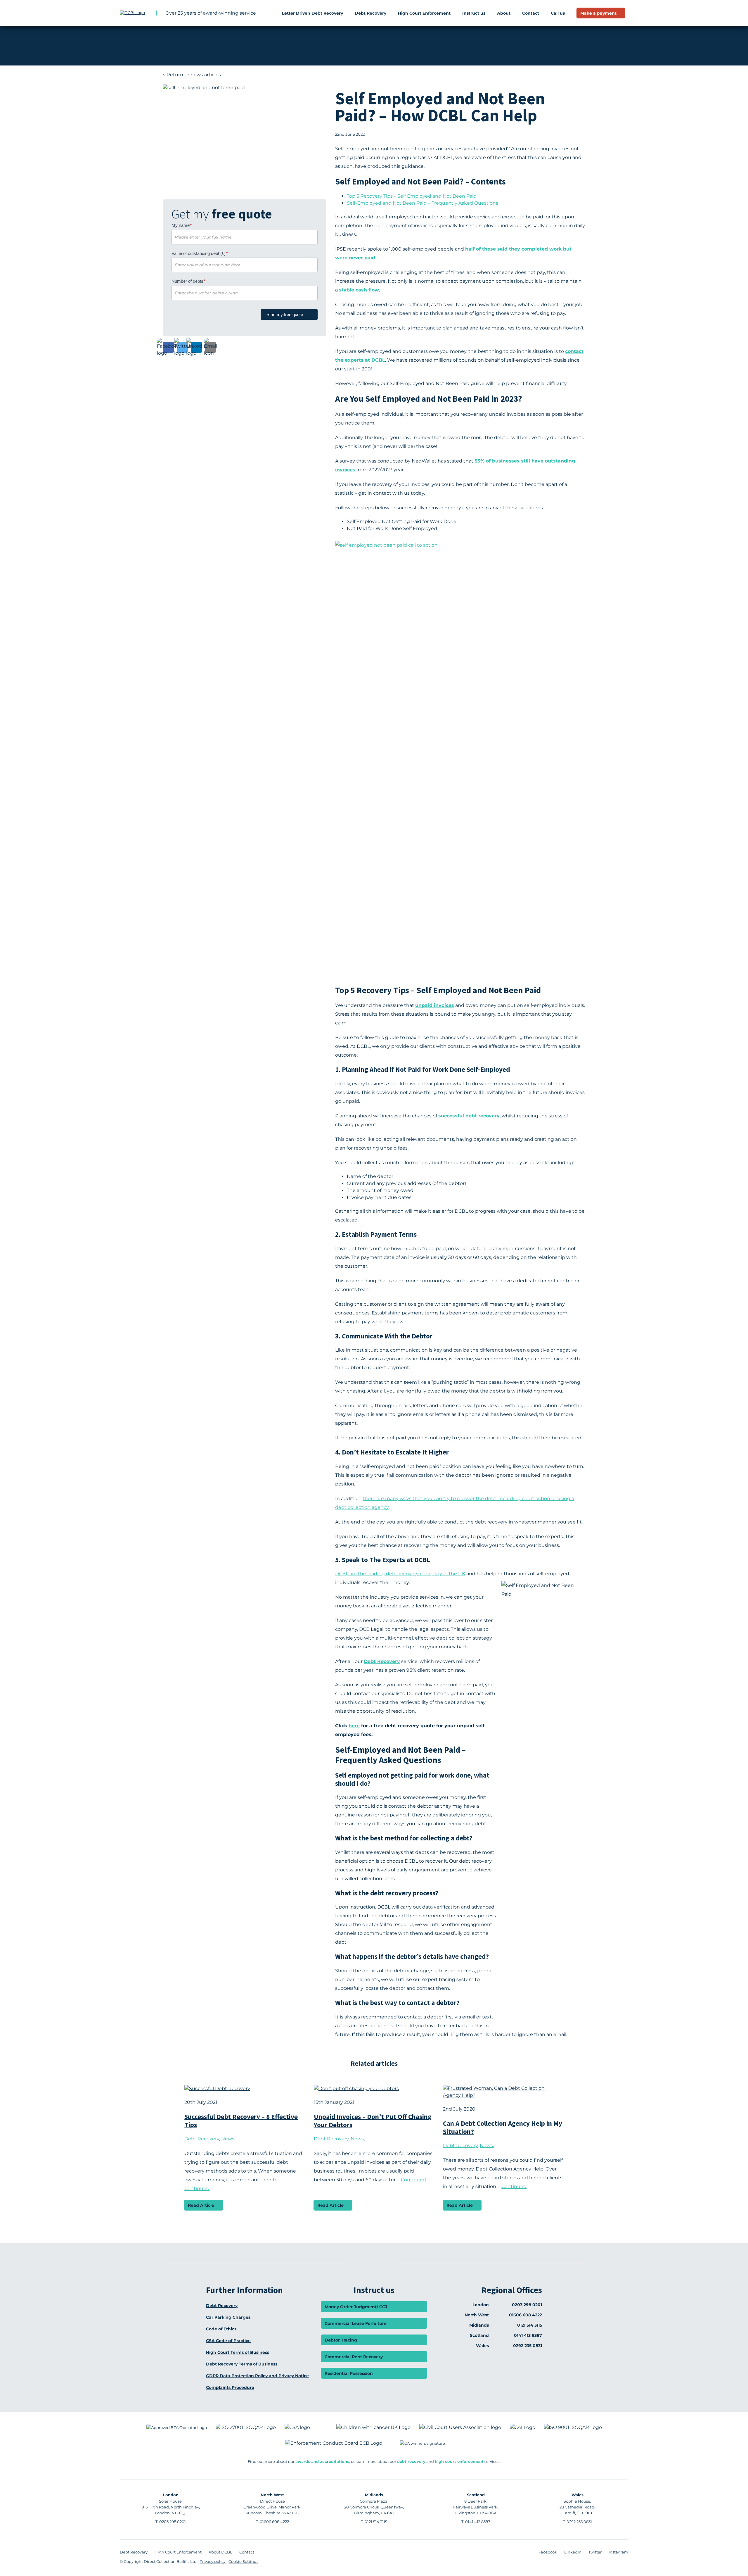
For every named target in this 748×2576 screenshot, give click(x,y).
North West (272, 2495)
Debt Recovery (370, 13)
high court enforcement (459, 2461)
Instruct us (474, 13)
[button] (168, 347)
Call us (558, 13)
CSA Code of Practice (228, 2341)
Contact (531, 13)
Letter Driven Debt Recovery (312, 13)
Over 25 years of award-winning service (211, 13)
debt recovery (411, 2461)
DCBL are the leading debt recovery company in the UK (400, 1574)
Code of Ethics (221, 2329)
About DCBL (220, 2552)
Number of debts (188, 281)
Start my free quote (285, 314)
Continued (197, 2188)
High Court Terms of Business (238, 2352)
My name (182, 225)
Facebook (548, 2552)
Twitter (595, 2552)
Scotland (476, 2495)
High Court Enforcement (424, 13)
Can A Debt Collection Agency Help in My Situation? (503, 2127)
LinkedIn (573, 2552)
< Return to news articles (192, 75)
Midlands (374, 2495)
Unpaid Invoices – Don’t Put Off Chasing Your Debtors (373, 2121)
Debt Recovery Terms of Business (242, 2364)
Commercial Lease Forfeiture (356, 2323)
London (171, 2495)
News (228, 2139)
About (504, 13)
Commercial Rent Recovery (354, 2357)
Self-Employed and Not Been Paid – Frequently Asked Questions (423, 203)
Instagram (618, 2552)
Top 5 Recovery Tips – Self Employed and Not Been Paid (412, 196)
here (354, 1726)
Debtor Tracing (341, 2340)
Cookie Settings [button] (243, 2561)
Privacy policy (213, 2561)
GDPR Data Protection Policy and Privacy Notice (257, 2376)
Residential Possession (349, 2373)
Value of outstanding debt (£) (200, 253)
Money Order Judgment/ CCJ (356, 2307)
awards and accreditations (322, 2461)
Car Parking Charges (228, 2317)
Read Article (201, 2205)
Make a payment (598, 13)
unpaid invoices (435, 1005)
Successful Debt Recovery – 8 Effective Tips (241, 2121)
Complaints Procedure (230, 2387)
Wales (578, 2495)
